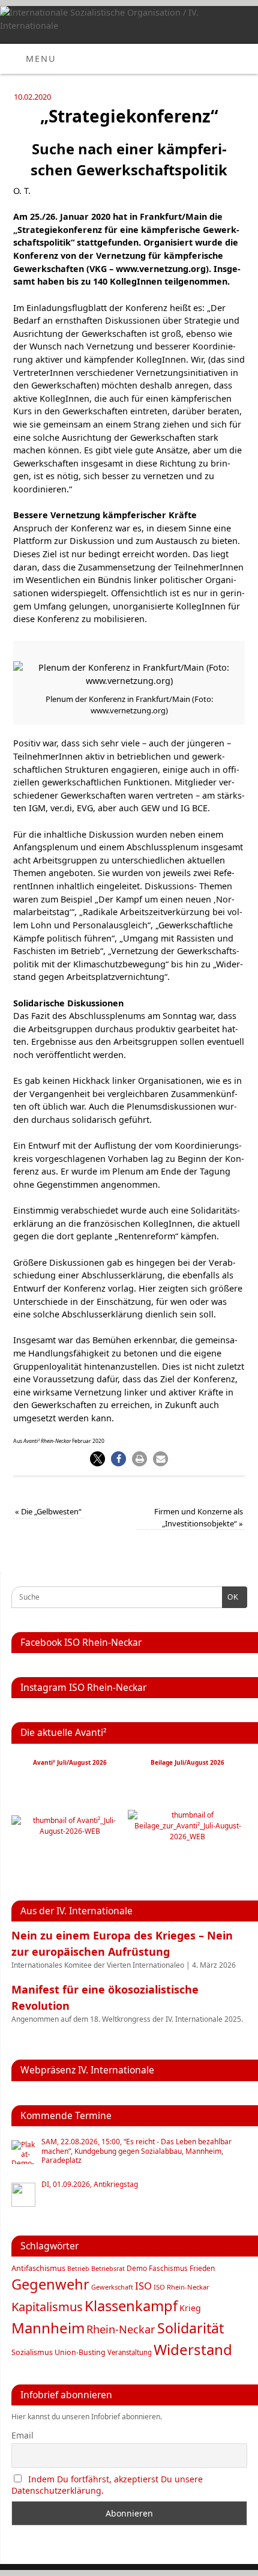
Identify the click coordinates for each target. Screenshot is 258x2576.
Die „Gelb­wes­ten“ (48, 1511)
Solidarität (190, 2328)
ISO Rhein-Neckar (181, 2287)
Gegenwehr (50, 2284)
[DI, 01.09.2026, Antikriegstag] (23, 2195)
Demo (137, 2268)
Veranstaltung (130, 2352)
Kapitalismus (47, 2306)
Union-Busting (80, 2352)
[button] (97, 1459)
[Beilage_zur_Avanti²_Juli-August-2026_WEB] (187, 1837)
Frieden (202, 2268)
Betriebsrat (108, 2268)
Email (22, 2435)
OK (230, 1597)
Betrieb (78, 2269)
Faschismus (168, 2268)
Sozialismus (32, 2352)
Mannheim (48, 2328)
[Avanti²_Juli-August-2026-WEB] (70, 1831)
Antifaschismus (38, 2268)
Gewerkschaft (112, 2287)
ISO (143, 2286)
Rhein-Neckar (121, 2329)
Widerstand (193, 2349)
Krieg (190, 2308)
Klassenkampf (131, 2306)
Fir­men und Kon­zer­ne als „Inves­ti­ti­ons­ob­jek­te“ (199, 1517)
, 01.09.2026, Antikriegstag (90, 2184)
